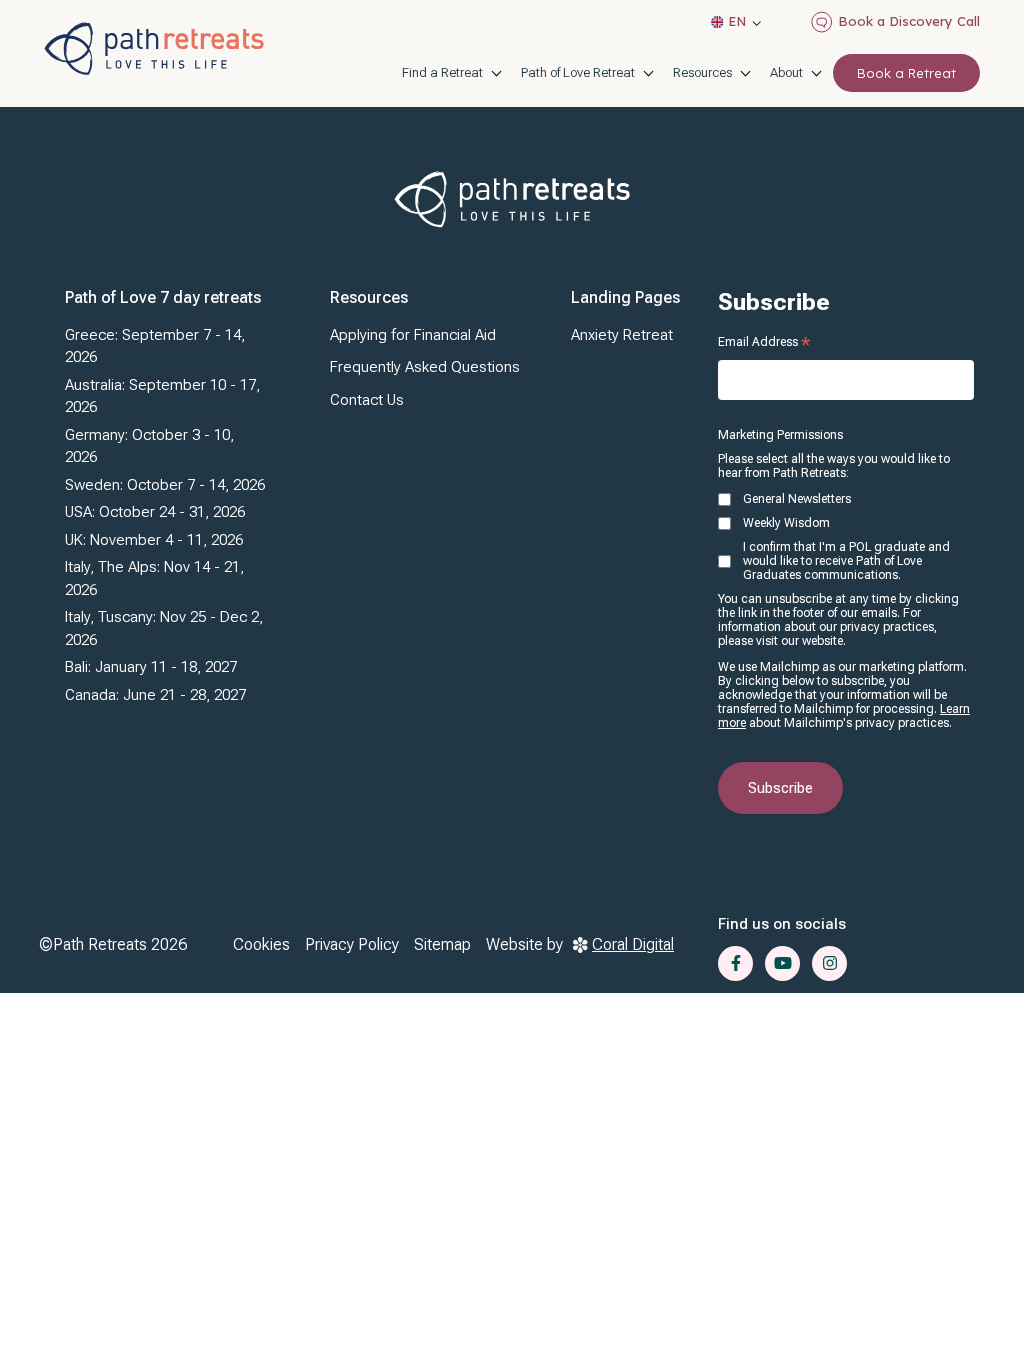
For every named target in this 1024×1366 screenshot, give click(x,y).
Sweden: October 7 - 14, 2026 (165, 485)
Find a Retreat (442, 72)
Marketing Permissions (780, 435)
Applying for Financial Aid (413, 335)
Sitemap (442, 944)
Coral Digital (633, 944)
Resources (702, 72)
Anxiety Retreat (622, 335)
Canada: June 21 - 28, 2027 (155, 695)
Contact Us (367, 400)
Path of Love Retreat (578, 72)
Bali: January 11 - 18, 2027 (151, 667)
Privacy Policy (352, 944)
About (786, 72)
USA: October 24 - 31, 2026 (155, 512)
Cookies (261, 944)
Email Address (764, 342)
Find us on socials (782, 924)
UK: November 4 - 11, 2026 (154, 540)
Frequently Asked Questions (425, 367)
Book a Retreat (906, 73)
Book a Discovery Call (909, 21)
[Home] (154, 48)
